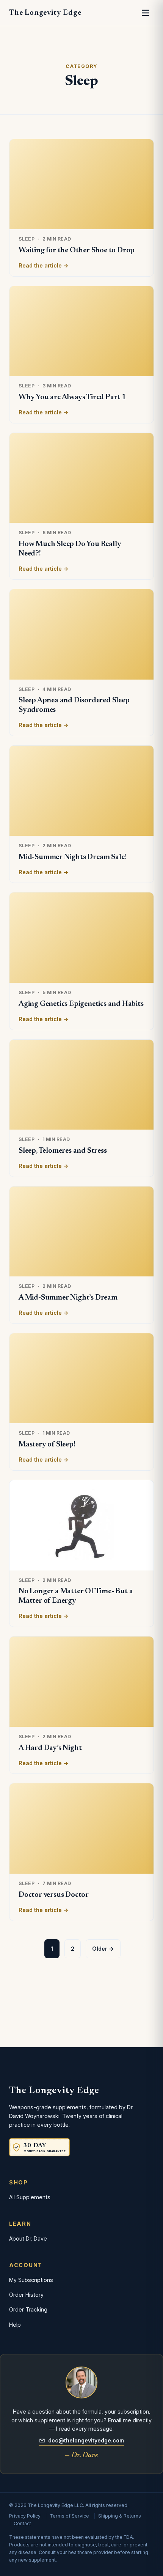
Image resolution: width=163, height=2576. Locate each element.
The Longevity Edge (45, 13)
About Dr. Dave (28, 2238)
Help (15, 2325)
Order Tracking (28, 2309)
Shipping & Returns (120, 2516)
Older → (103, 1949)
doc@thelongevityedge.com (86, 2440)
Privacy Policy (25, 2516)
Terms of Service (69, 2516)
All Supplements (30, 2197)
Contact (22, 2523)
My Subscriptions (31, 2280)
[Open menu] (146, 13)
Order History (26, 2295)
